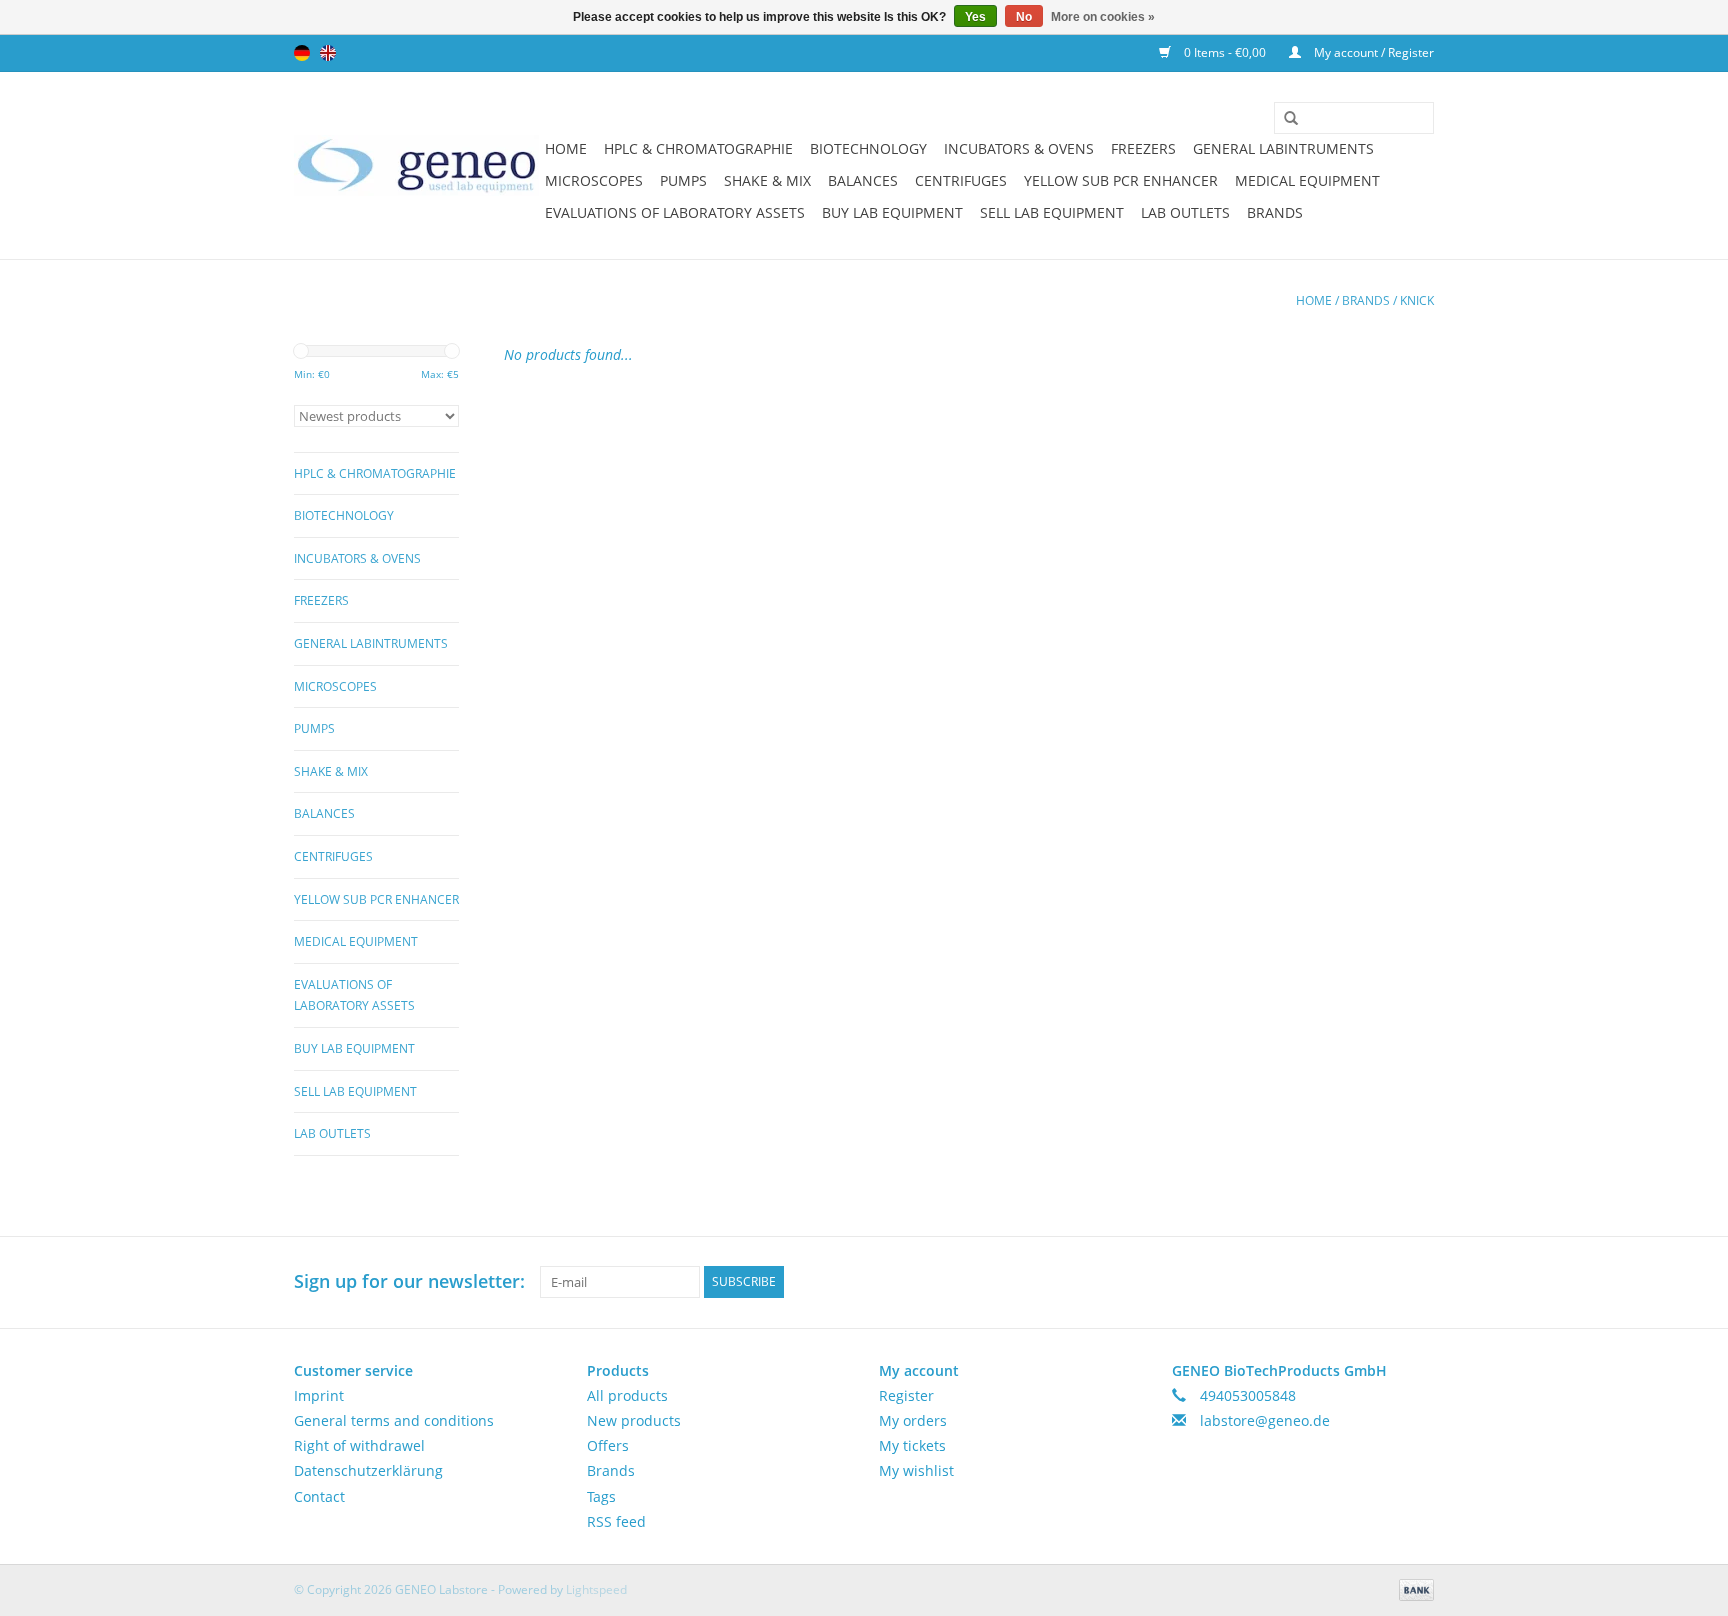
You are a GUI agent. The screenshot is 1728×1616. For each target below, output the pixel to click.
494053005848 (1248, 1395)
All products (627, 1395)
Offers (608, 1445)
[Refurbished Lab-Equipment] (416, 165)
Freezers (1143, 148)
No (1024, 17)
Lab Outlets (1185, 212)
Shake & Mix (767, 180)
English (328, 53)
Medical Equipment (1307, 180)
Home (566, 148)
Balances (863, 180)
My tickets (912, 1445)
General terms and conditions (394, 1420)
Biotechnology (868, 148)
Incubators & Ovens (1019, 148)
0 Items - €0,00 (1225, 52)
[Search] (1284, 119)
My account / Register (1372, 52)
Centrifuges (961, 180)
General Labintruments (1283, 148)
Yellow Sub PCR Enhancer (1121, 180)
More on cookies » (1103, 17)
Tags (601, 1496)
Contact (319, 1496)
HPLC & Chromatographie (698, 148)
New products (634, 1420)
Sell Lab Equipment (1052, 212)
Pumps (683, 180)
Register (906, 1395)
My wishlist (916, 1470)
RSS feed (616, 1521)
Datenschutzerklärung (368, 1470)
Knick (1417, 300)
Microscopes (594, 180)
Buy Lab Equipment (892, 212)
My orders (913, 1420)
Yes (975, 17)
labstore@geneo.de (1265, 1420)
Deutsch (302, 53)
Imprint (319, 1395)
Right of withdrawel (359, 1445)
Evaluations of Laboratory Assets (675, 212)
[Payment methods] (1413, 1588)
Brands (1275, 212)
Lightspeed (596, 1589)
